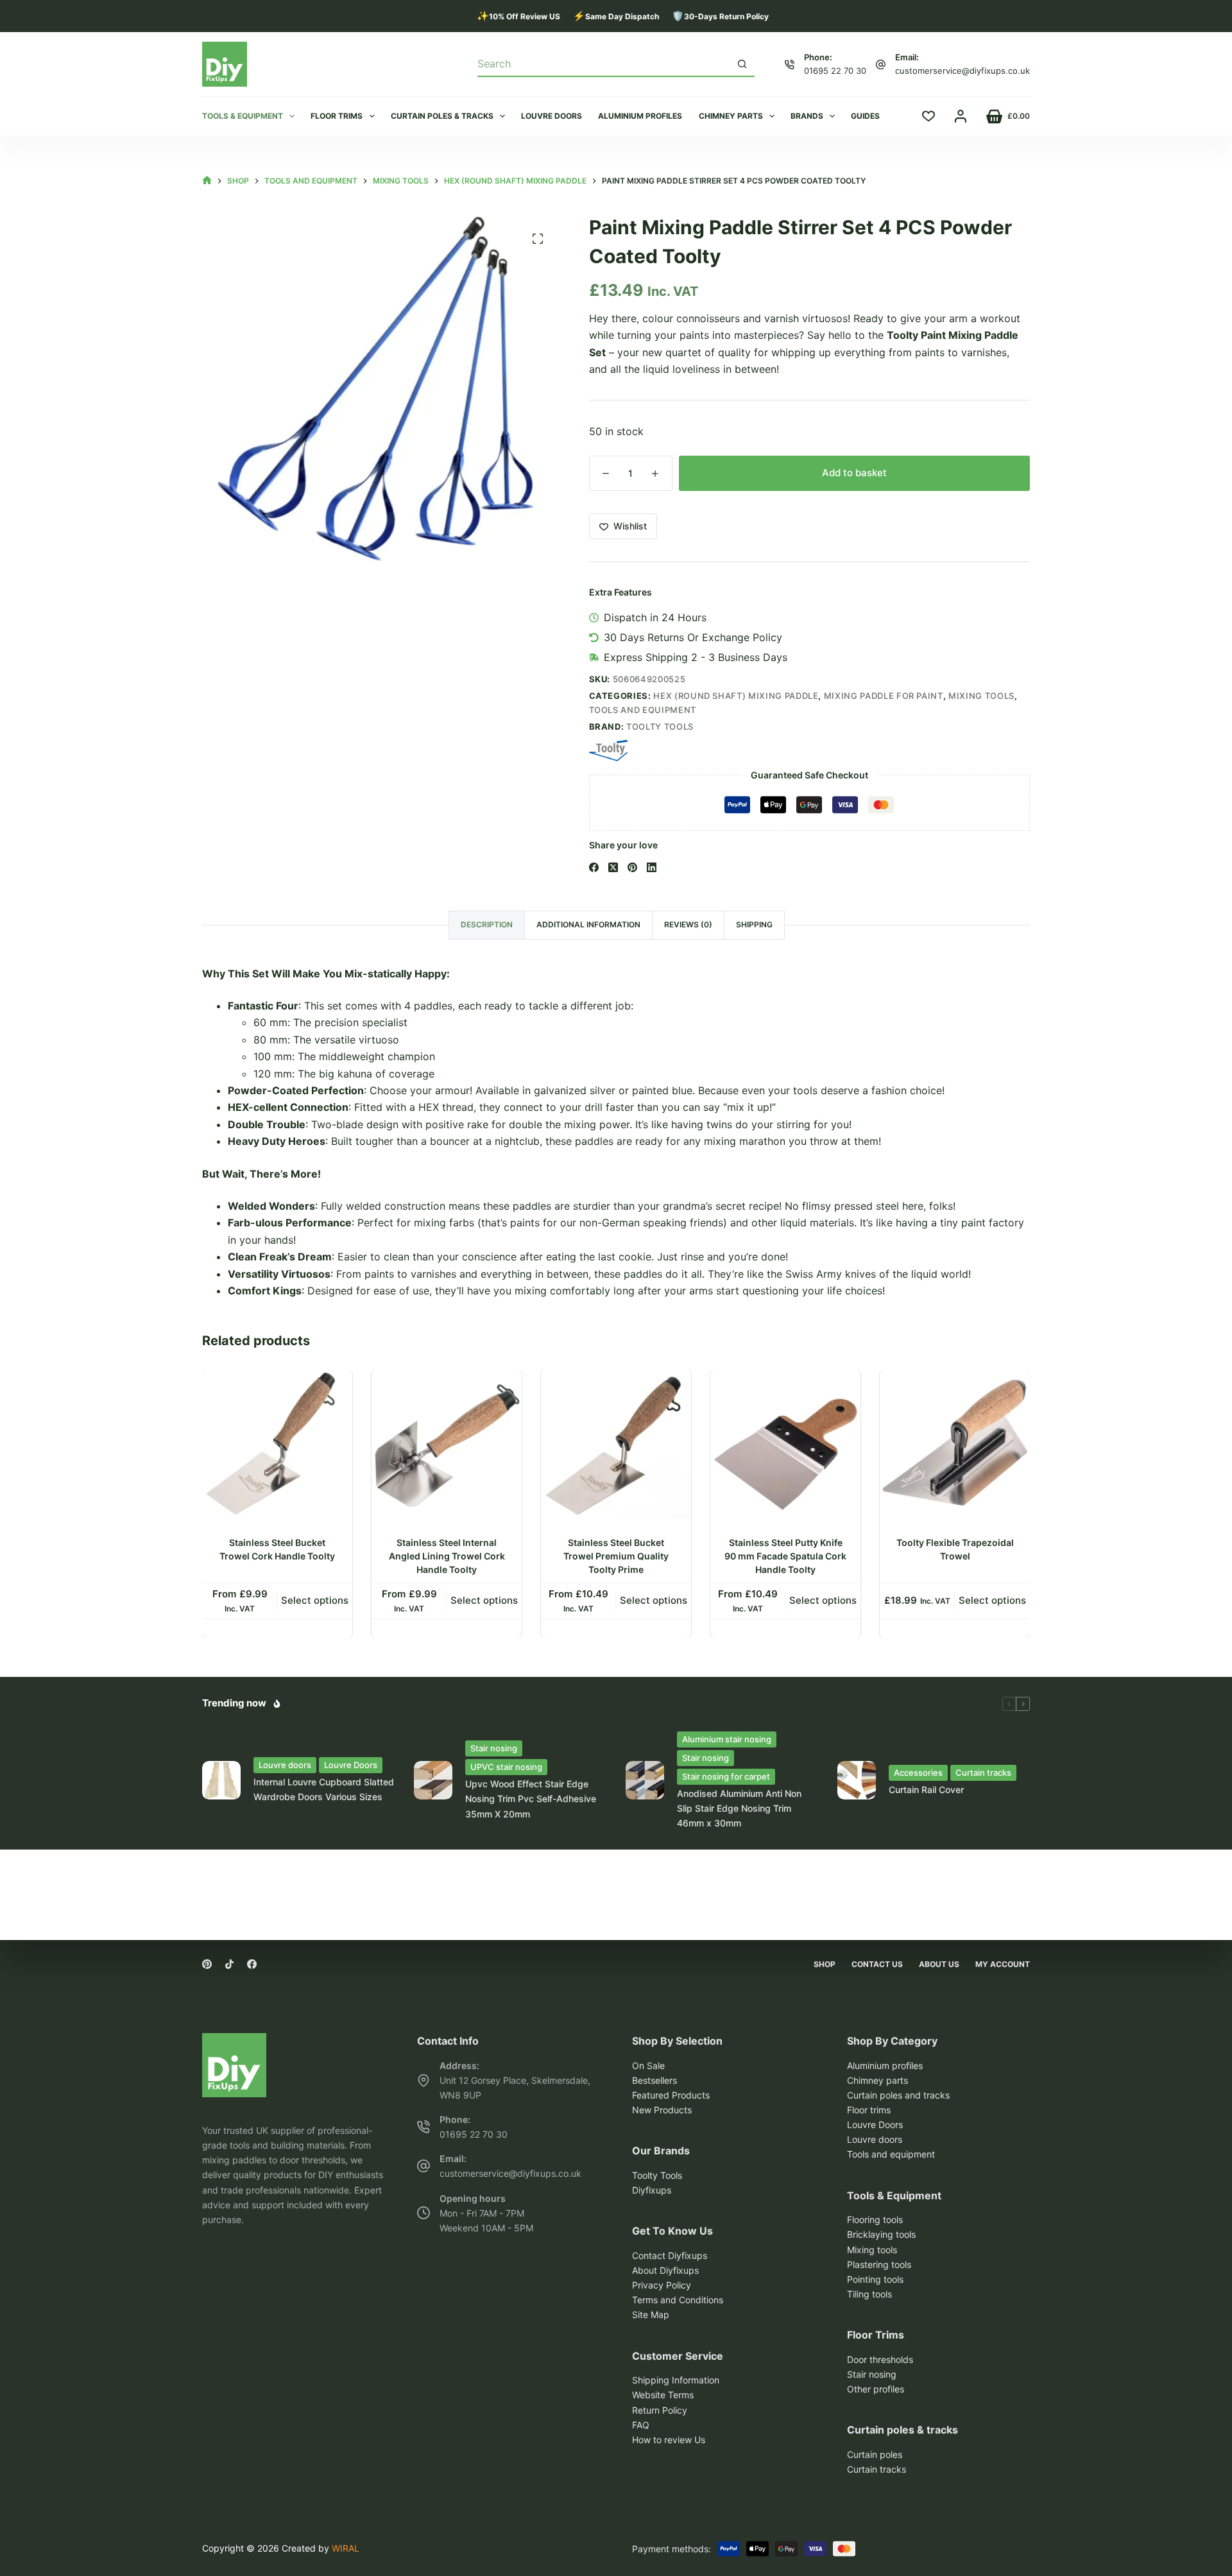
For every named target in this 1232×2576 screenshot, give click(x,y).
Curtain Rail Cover (926, 1790)
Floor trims (337, 116)
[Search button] (742, 64)
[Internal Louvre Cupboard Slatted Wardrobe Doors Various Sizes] (221, 1780)
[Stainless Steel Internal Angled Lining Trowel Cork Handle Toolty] (447, 1445)
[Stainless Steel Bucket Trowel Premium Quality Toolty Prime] (616, 1445)
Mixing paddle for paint (884, 696)
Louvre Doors (351, 1765)
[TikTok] (229, 1964)
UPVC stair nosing (506, 1767)
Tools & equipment (243, 116)
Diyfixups (652, 2190)
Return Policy (660, 2410)
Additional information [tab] (588, 924)
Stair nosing (494, 1748)
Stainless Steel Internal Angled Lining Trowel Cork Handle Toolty (447, 1556)
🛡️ (720, 16)
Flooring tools (875, 2220)
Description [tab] (487, 924)
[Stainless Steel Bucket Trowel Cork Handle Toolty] (277, 1445)
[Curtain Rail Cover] (857, 1780)
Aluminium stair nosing (727, 1739)
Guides (865, 116)
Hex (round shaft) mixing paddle (736, 696)
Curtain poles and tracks (898, 2095)
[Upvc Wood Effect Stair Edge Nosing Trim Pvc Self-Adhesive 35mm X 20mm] (433, 1780)
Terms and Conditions (678, 2300)
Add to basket (854, 473)
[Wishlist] (928, 116)
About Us (939, 1964)
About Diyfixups (665, 2270)
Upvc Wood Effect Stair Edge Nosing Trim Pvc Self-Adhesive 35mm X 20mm (531, 1799)
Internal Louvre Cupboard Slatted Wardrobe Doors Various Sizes (324, 1789)
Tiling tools (869, 2294)
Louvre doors (552, 116)
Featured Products (671, 2095)
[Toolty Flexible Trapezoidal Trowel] (955, 1445)
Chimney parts (731, 116)
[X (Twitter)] (613, 867)
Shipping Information (676, 2380)
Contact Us (877, 1964)
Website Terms (663, 2395)
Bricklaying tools (881, 2234)
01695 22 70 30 (835, 71)
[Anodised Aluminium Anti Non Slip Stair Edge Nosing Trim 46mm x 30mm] (645, 1780)
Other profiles (876, 2389)
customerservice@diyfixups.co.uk (963, 71)
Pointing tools (875, 2279)
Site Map (651, 2314)
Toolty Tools (660, 726)
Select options (315, 1600)
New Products (662, 2110)
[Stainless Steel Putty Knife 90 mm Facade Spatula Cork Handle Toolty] (785, 1445)
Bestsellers (654, 2080)
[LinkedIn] (652, 867)
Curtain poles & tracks (442, 116)
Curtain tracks (983, 1773)
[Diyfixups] (234, 2041)
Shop (825, 1964)
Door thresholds (880, 2359)
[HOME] (207, 181)
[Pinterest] (632, 867)
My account (1003, 1964)
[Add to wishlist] (342, 1389)
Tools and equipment (643, 710)
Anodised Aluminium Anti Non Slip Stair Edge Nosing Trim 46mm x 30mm (739, 1808)
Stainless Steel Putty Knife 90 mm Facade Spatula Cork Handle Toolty (785, 1556)
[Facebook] (594, 867)
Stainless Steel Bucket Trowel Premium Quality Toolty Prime (616, 1556)
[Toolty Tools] (608, 751)
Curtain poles (875, 2454)
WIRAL (346, 2548)
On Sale (648, 2065)
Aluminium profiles (640, 116)
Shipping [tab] (754, 924)
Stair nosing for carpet (726, 1776)
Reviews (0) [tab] (688, 924)
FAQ (641, 2425)
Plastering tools (879, 2264)
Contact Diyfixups (670, 2255)
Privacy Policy (662, 2285)
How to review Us (669, 2440)
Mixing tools (981, 696)
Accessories (918, 1773)
